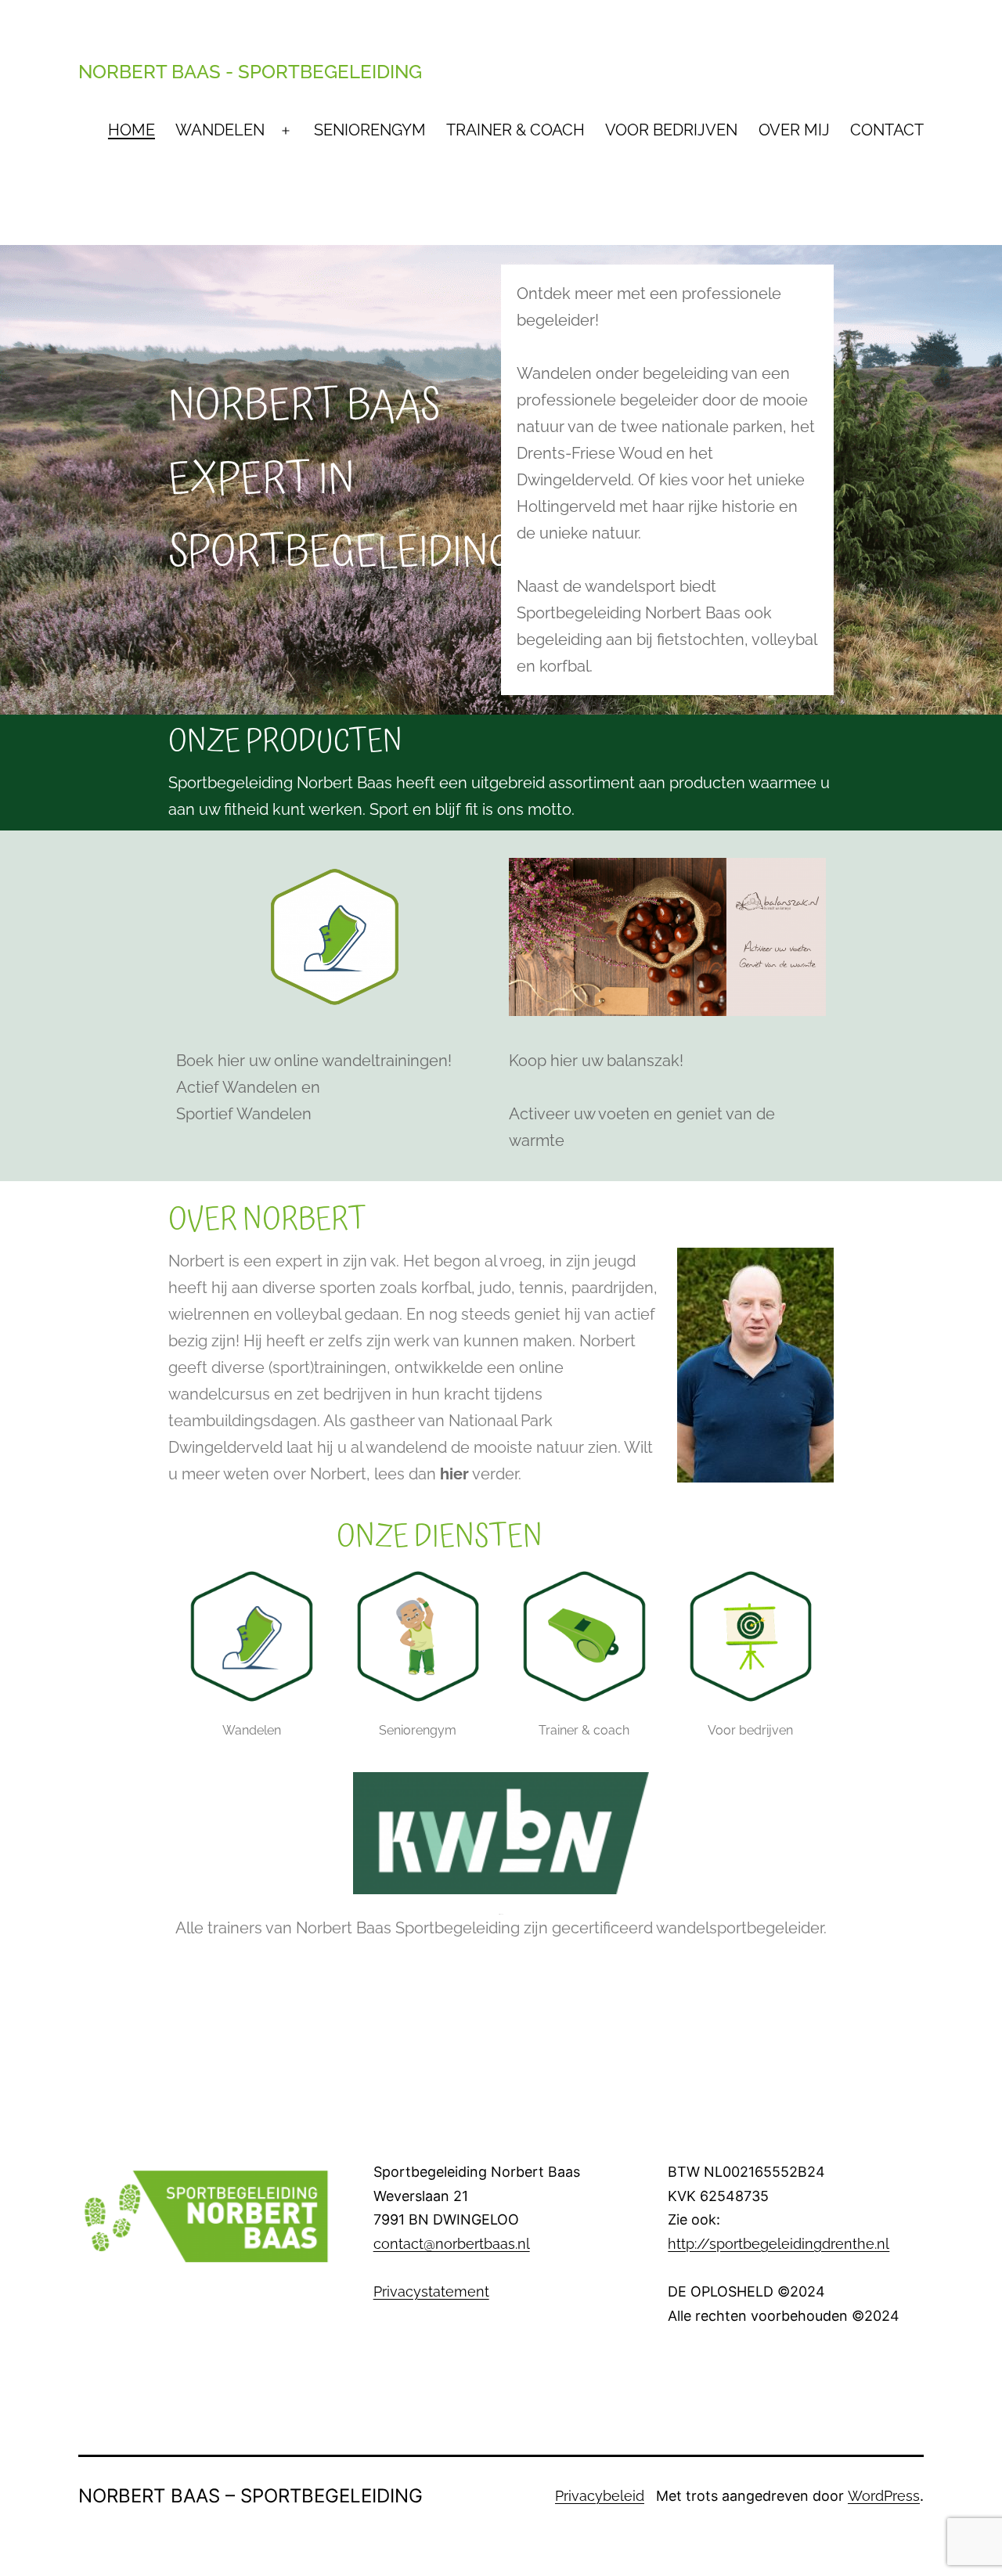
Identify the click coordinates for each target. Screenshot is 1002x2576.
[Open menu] (286, 131)
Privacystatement (431, 2291)
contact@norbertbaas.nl (452, 2244)
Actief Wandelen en (248, 1087)
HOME (132, 130)
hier (454, 1474)
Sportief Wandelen (244, 1114)
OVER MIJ (794, 130)
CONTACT (887, 130)
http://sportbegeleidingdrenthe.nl (779, 2244)
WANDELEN (220, 130)
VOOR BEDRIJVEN (671, 130)
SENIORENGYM (370, 130)
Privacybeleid (600, 2496)
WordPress (884, 2496)
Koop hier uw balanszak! (596, 1061)
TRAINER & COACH (515, 130)
